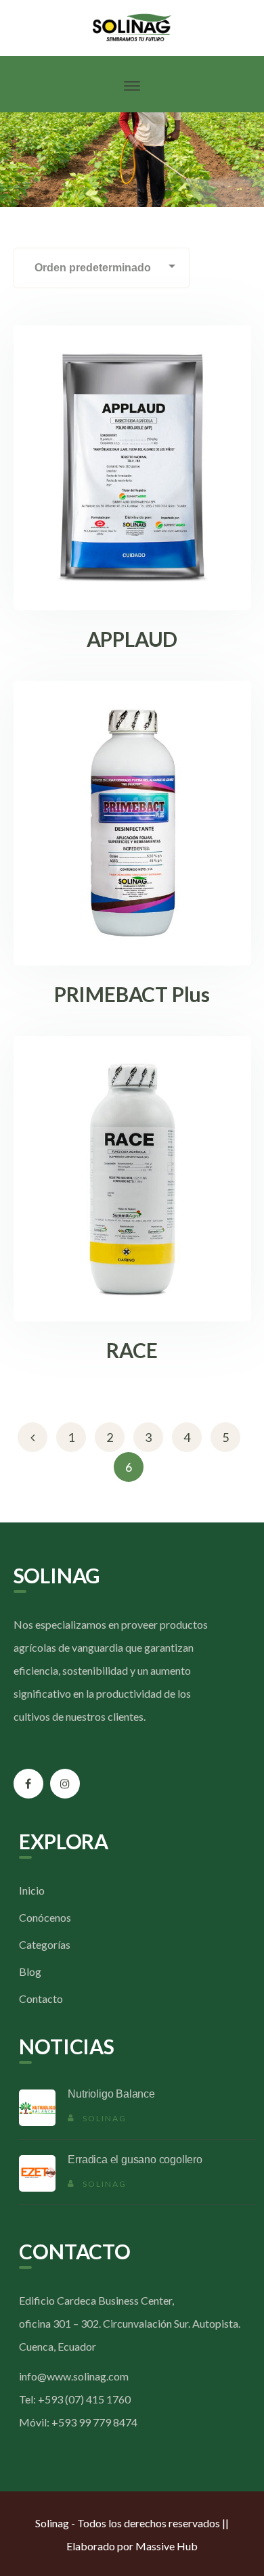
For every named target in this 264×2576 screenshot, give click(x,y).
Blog (30, 1971)
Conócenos (45, 1917)
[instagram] (65, 1784)
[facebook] (28, 1784)
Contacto (41, 1998)
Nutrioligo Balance (111, 2094)
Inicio (32, 1890)
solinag (105, 2118)
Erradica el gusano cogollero (135, 2160)
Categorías (45, 1944)
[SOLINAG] (132, 26)
